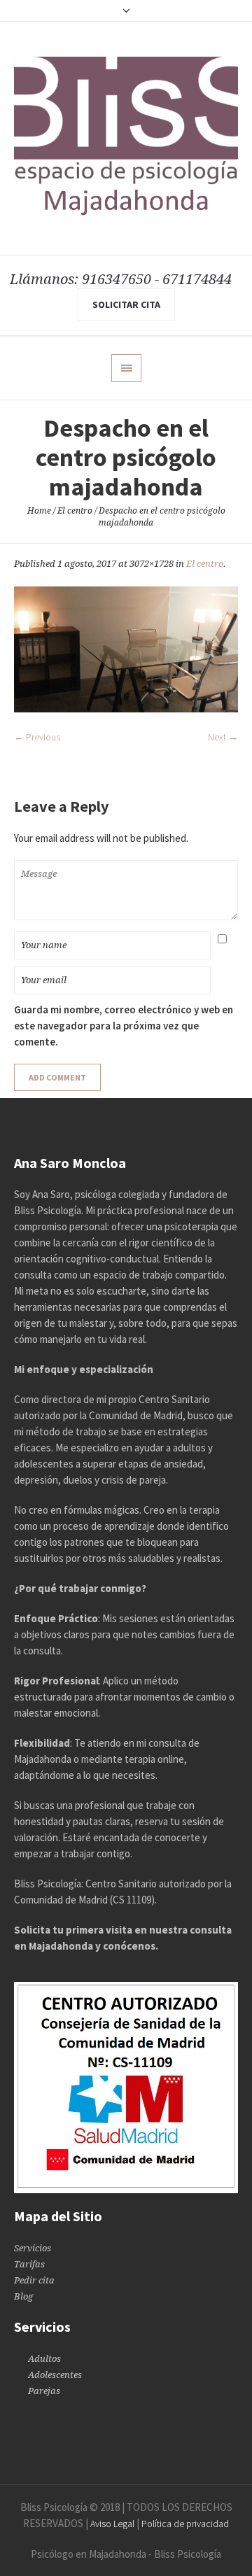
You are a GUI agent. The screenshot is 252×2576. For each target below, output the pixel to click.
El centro (75, 511)
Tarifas (29, 2264)
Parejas (44, 2391)
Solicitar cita (126, 304)
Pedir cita (34, 2280)
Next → (223, 737)
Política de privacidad (185, 2524)
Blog (23, 2296)
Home (39, 511)
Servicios (33, 2248)
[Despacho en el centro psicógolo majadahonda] (126, 649)
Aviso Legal (112, 2524)
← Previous (37, 737)
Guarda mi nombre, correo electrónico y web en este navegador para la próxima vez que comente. (124, 1026)
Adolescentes (55, 2375)
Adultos (44, 2359)
